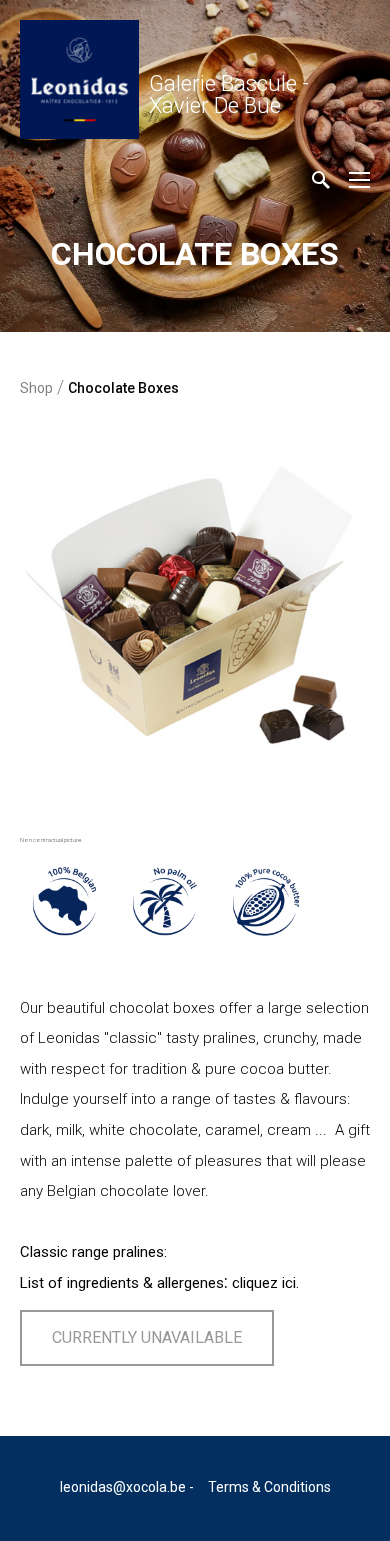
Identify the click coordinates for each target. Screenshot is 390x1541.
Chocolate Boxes (123, 388)
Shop (36, 388)
